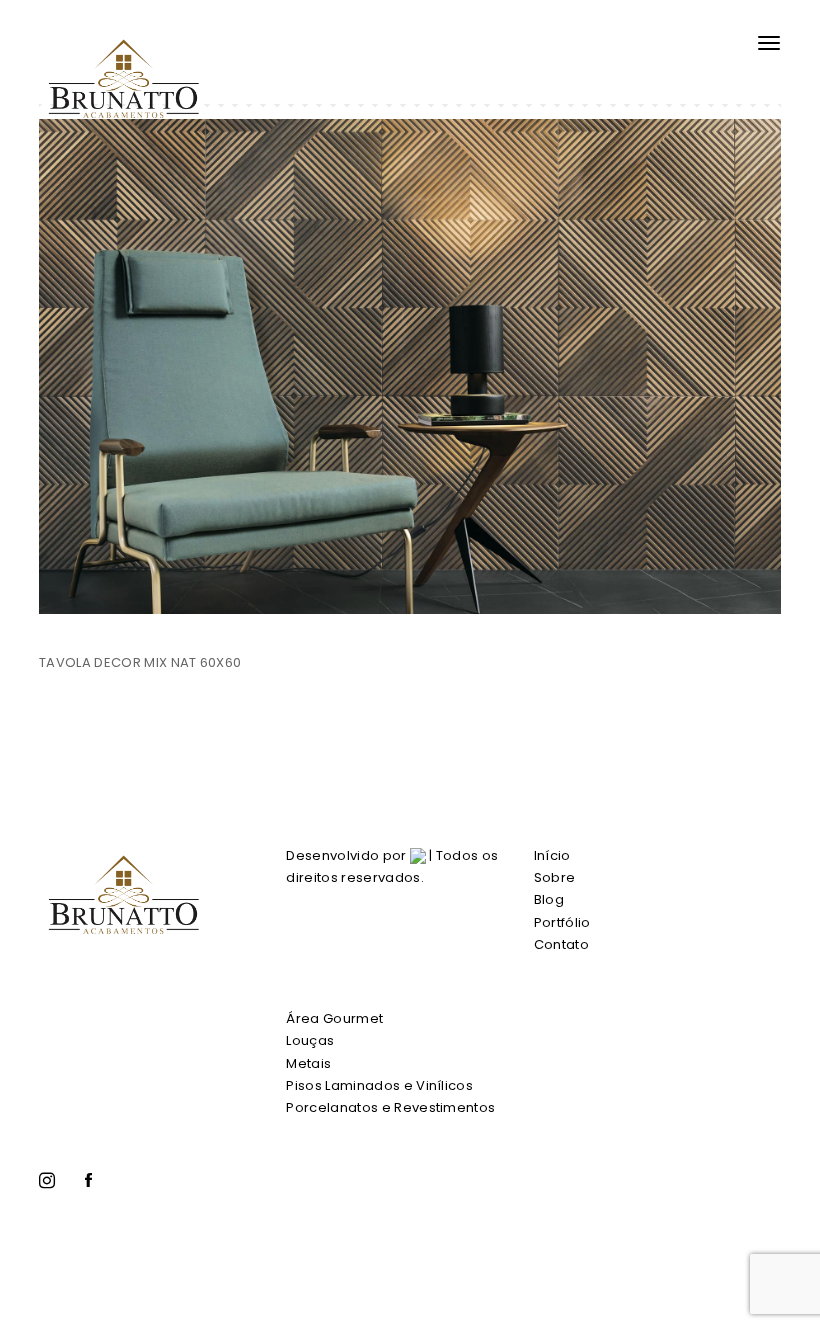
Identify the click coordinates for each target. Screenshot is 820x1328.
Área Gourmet (334, 1018)
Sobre (555, 877)
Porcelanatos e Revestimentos (390, 1107)
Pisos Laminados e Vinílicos (379, 1085)
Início (552, 855)
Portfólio (562, 922)
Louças (310, 1040)
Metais (308, 1063)
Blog (549, 899)
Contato (561, 944)
